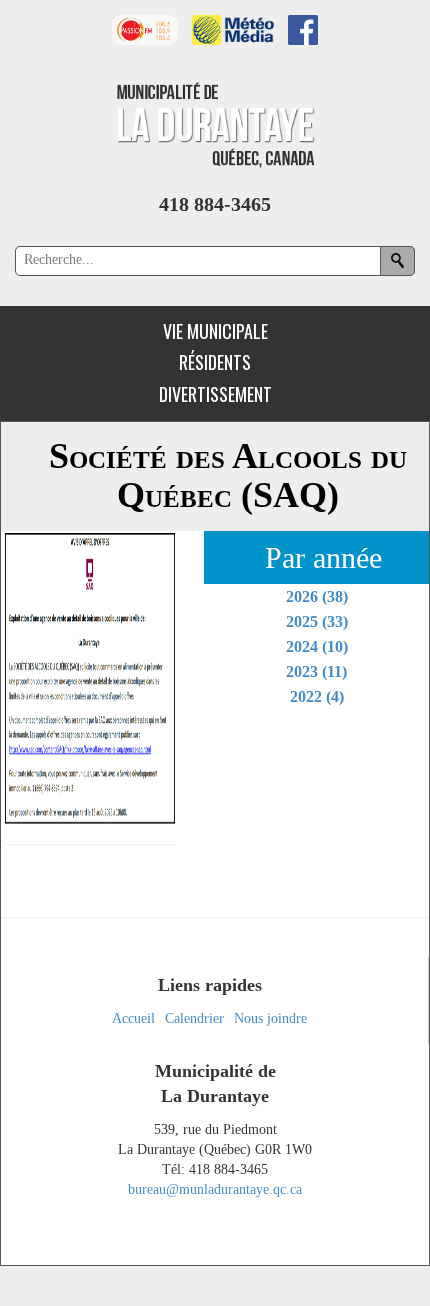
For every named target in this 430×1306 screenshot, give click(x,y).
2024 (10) (317, 646)
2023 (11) (316, 671)
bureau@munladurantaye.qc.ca (215, 1189)
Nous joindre (270, 1018)
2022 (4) (317, 696)
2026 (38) (317, 596)
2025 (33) (317, 621)
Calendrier (194, 1018)
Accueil (133, 1018)
